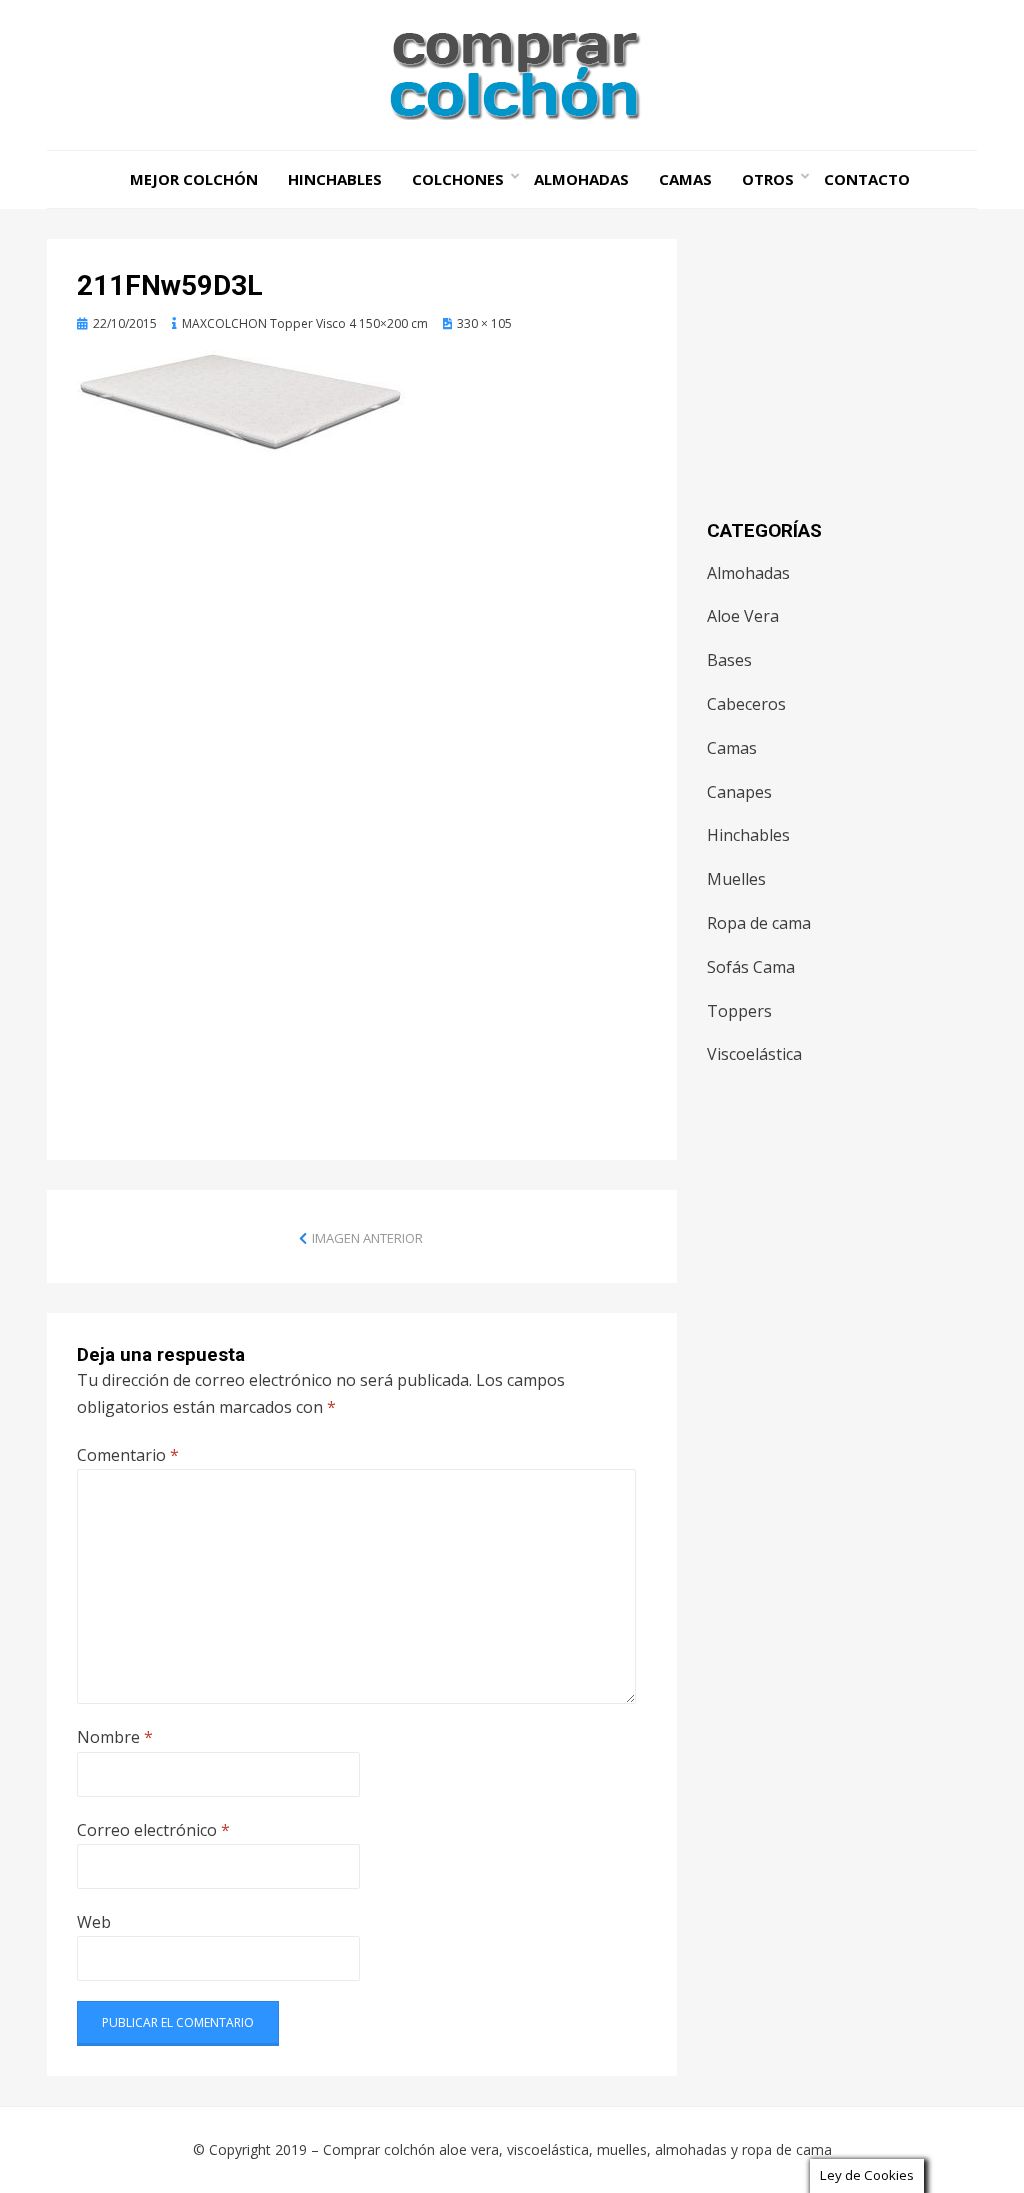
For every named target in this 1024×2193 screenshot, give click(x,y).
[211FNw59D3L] (242, 400)
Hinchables (335, 179)
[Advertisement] (362, 632)
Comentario (128, 1455)
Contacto (867, 179)
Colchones (458, 179)
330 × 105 (484, 323)
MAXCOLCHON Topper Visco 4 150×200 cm (305, 323)
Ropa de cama (759, 923)
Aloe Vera (743, 616)
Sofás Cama (751, 967)
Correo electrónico (153, 1830)
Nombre (115, 1737)
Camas (685, 179)
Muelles (736, 879)
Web (94, 1922)
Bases (729, 660)
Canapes (739, 792)
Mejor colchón (194, 179)
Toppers (739, 1011)
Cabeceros (746, 704)
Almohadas (581, 179)
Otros (768, 179)
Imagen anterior (367, 1238)
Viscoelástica (754, 1054)
